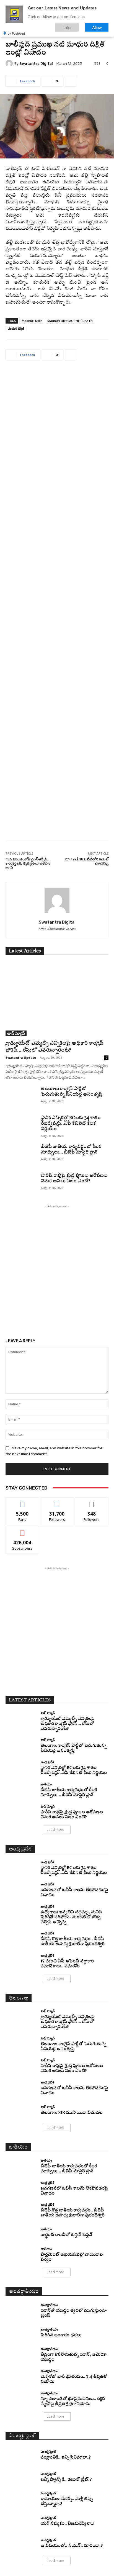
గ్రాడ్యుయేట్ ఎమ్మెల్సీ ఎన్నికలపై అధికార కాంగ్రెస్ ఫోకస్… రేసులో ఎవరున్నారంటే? (68, 1724)
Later (67, 27)
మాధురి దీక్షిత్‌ (16, 328)
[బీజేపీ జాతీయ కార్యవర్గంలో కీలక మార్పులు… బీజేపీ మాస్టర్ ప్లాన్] (21, 1155)
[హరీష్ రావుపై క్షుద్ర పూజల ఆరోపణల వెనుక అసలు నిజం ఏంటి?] (21, 1184)
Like (23, 1502)
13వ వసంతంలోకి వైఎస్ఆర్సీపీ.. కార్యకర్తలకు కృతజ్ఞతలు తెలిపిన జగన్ (28, 863)
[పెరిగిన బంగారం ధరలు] (21, 2333)
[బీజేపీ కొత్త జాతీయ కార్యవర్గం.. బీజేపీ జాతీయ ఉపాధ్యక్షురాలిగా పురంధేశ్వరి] (21, 1939)
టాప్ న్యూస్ (16, 1033)
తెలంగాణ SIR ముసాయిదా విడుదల (72, 2113)
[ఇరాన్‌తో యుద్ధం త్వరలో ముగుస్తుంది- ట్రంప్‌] (21, 2311)
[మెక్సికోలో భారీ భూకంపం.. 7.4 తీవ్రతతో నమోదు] (21, 2377)
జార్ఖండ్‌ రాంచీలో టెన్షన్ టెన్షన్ (67, 2235)
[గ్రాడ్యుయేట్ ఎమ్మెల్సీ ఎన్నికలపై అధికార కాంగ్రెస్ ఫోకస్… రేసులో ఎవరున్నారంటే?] (57, 999)
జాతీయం (46, 1784)
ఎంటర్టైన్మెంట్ (48, 2451)
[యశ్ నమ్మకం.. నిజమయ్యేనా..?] (21, 2521)
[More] (71, 81)
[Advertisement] (57, 605)
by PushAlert (16, 33)
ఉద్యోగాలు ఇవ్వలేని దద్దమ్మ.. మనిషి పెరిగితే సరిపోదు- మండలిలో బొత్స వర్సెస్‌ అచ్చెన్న (71, 1917)
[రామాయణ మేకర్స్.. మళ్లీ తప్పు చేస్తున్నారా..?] (21, 2499)
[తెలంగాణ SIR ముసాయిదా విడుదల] (21, 2111)
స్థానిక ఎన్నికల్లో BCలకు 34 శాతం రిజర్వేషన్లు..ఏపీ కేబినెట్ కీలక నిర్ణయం (71, 1124)
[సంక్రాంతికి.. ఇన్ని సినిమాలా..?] (21, 2455)
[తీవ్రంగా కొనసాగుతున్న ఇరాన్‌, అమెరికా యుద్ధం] (21, 2355)
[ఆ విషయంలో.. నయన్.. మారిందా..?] (21, 2544)
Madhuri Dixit (32, 321)
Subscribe (22, 1530)
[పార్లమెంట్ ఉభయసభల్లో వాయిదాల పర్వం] (21, 2255)
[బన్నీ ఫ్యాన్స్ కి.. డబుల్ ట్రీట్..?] (21, 2477)
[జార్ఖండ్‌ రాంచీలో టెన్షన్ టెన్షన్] (21, 2233)
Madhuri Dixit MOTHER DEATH (70, 321)
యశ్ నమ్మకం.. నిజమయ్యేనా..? (67, 2524)
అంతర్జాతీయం (49, 2305)
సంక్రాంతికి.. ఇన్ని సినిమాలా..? (66, 2458)
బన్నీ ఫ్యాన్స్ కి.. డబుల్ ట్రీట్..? (66, 2480)
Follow (57, 1502)
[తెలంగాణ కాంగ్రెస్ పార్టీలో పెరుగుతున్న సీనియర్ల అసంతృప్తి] (21, 1097)
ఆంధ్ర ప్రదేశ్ (47, 1762)
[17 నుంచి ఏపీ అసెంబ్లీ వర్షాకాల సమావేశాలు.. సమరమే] (21, 1961)
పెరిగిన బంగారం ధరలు (61, 2335)
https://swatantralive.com (57, 929)
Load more (55, 1830)
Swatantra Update (21, 1058)
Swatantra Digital (36, 64)
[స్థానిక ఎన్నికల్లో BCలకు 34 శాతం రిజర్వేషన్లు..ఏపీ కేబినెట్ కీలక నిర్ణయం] (21, 1126)
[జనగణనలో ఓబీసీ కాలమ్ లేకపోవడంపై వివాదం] (21, 1890)
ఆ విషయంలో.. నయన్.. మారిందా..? (72, 2546)
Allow (97, 27)
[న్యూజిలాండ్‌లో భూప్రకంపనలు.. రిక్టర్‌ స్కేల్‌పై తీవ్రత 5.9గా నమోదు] (21, 2399)
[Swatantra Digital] (10, 63)
